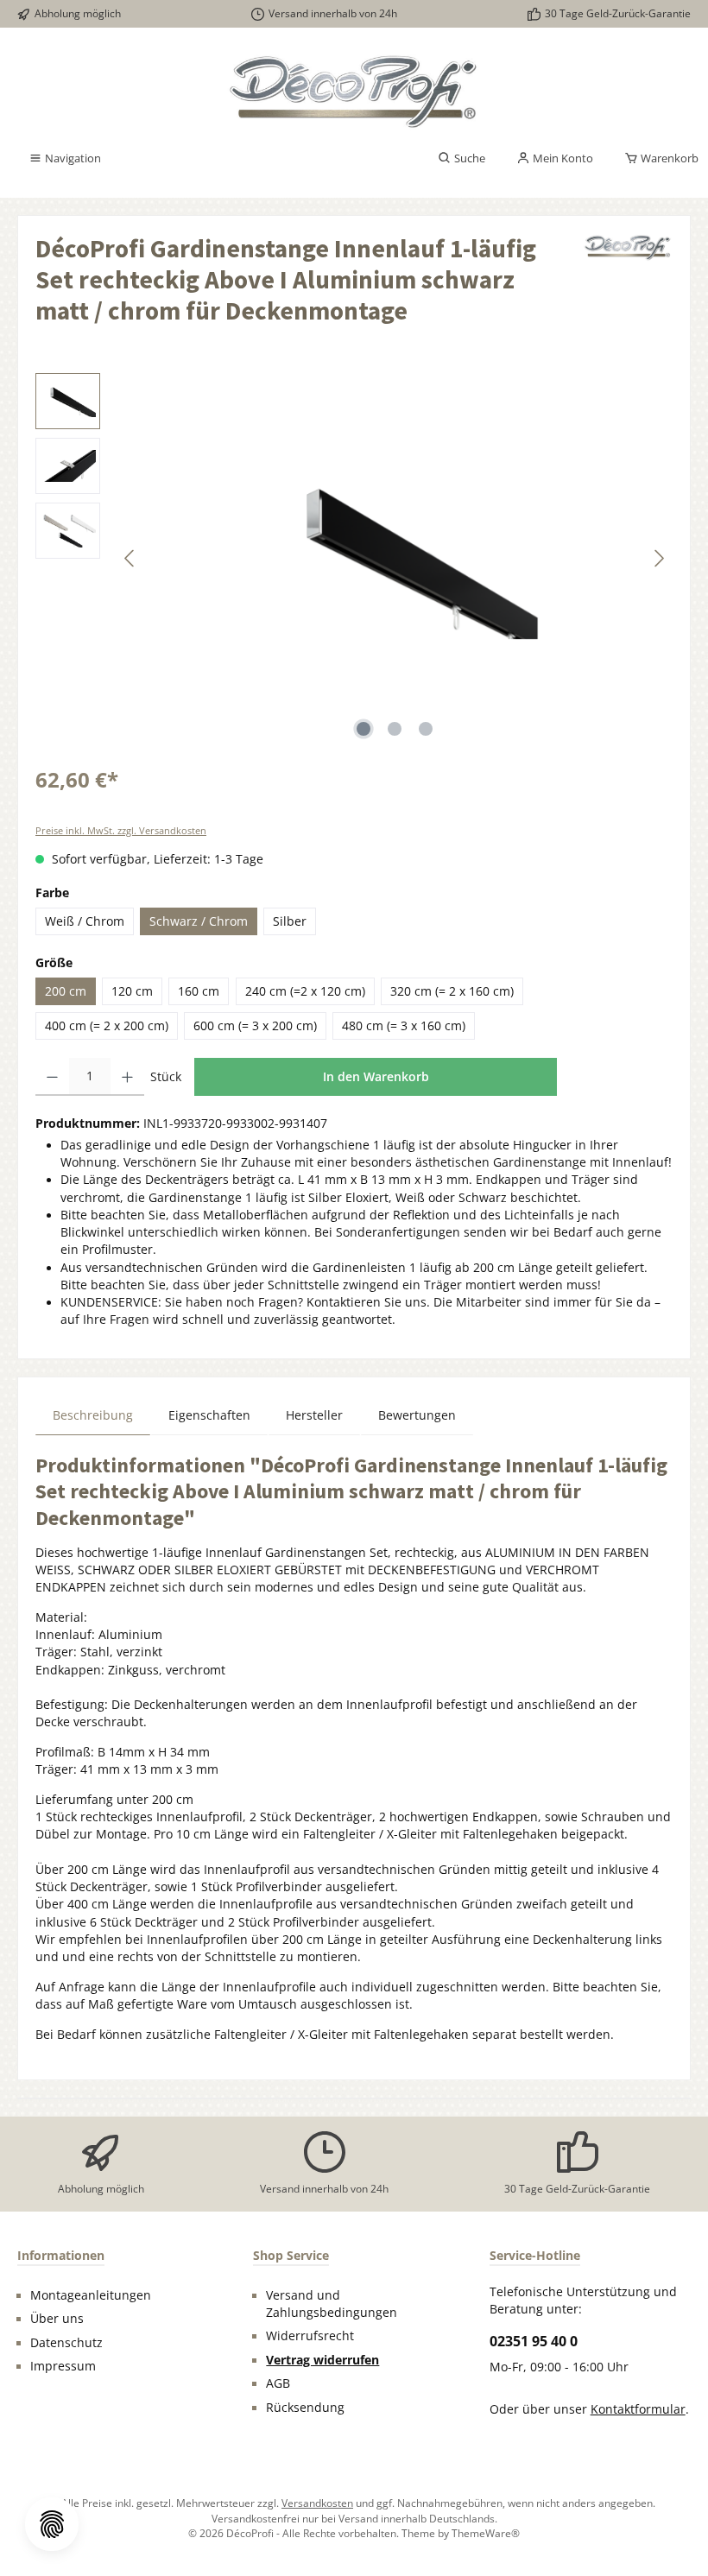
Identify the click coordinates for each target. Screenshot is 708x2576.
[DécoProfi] (628, 286)
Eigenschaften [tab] (209, 1415)
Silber (290, 921)
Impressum (63, 2366)
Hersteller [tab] (314, 1415)
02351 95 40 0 (534, 2341)
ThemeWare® (486, 2533)
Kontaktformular (638, 2409)
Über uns (57, 2319)
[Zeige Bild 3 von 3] (426, 729)
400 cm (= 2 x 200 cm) (107, 1026)
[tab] (93, 1415)
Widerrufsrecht (310, 2336)
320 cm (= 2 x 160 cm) (452, 991)
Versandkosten (317, 2503)
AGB (278, 2383)
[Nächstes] (659, 558)
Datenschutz (66, 2343)
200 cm (66, 991)
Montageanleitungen (91, 2295)
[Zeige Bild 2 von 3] (395, 729)
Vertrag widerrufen (322, 2360)
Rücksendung (305, 2408)
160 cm (199, 991)
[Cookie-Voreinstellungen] (52, 2524)
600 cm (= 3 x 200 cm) (255, 1026)
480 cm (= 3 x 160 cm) (404, 1026)
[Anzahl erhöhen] (127, 1077)
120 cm (132, 991)
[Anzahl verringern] (52, 1077)
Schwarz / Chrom (199, 921)
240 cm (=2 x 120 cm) (305, 991)
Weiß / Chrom (85, 921)
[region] (354, 559)
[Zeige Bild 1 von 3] (363, 729)
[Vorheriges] (130, 558)
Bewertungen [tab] (417, 1415)
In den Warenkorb (376, 1076)
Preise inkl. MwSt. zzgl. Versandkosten (121, 830)
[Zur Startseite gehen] (354, 91)
